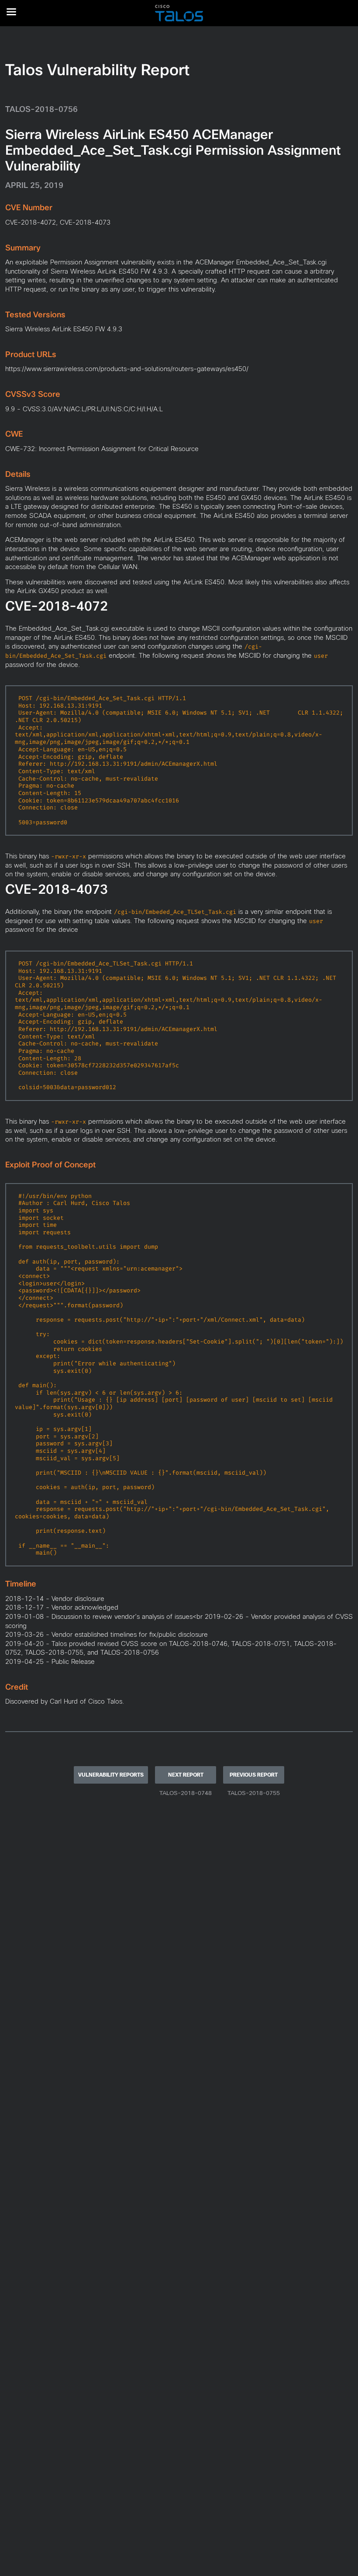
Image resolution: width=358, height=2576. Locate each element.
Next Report (186, 1775)
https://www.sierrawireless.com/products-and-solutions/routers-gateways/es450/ (127, 369)
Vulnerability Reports (111, 1775)
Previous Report (254, 1775)
